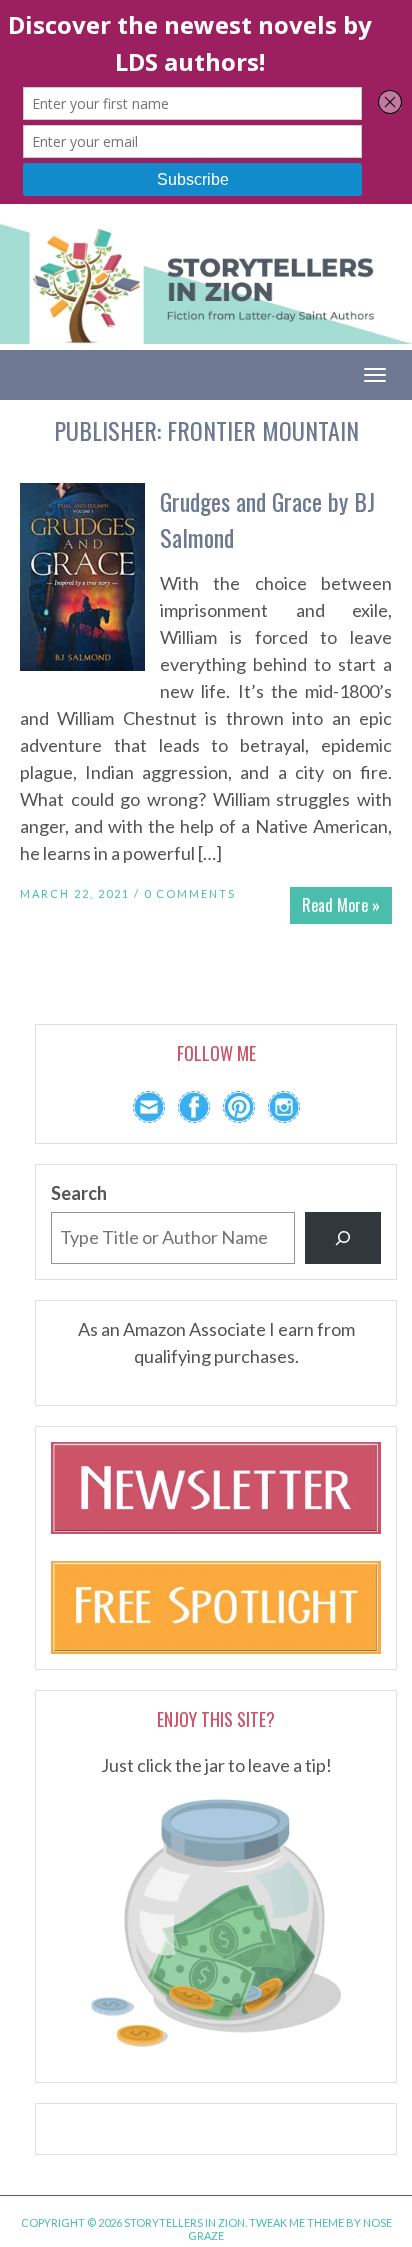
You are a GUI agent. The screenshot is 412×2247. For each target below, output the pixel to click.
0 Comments (190, 893)
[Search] (343, 1238)
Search (79, 1193)
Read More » (341, 905)
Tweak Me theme (296, 2222)
